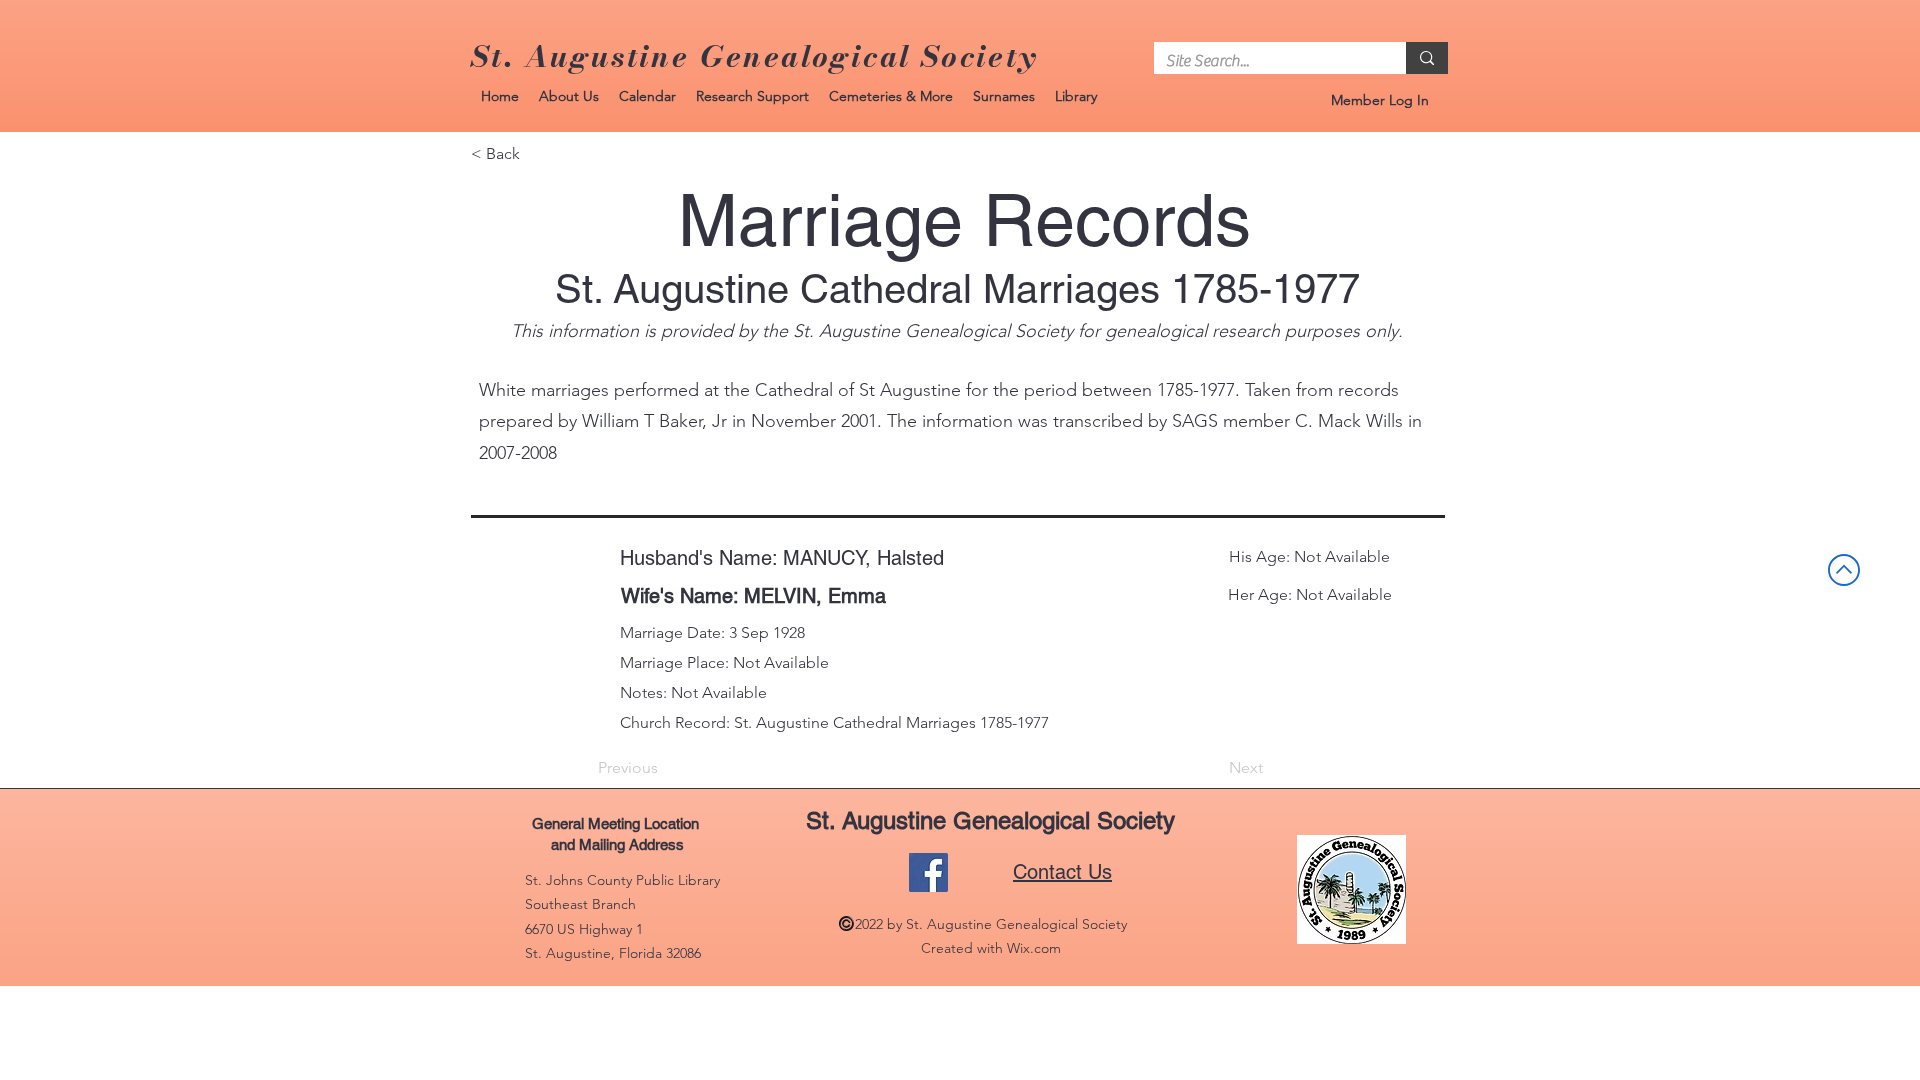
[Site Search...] (1427, 58)
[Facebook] (928, 872)
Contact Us (1062, 872)
